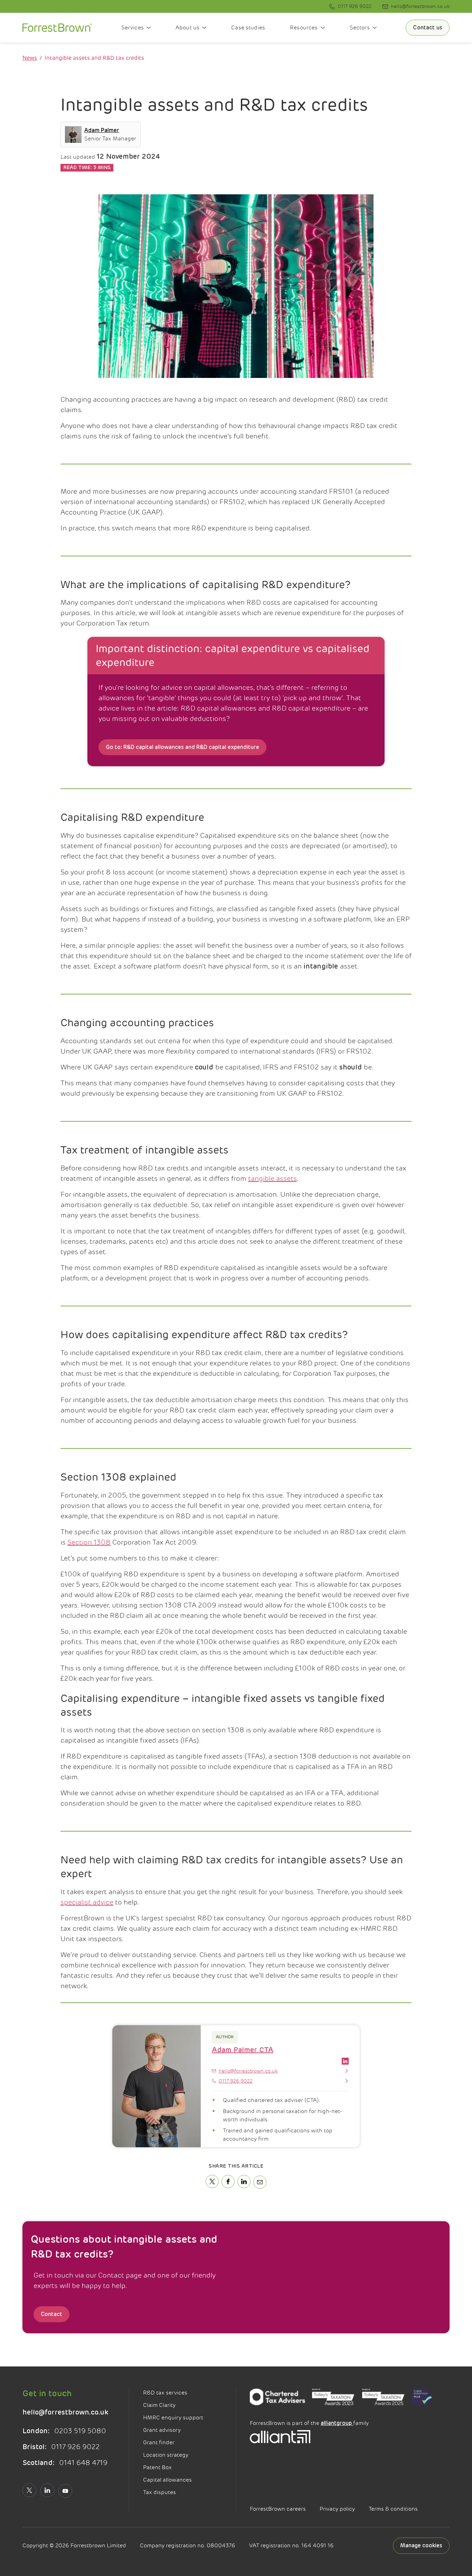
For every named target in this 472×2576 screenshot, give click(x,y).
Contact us (428, 28)
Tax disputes (159, 2492)
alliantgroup (337, 2423)
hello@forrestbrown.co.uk (65, 2412)
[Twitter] (212, 2181)
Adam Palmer (102, 130)
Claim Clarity (159, 2405)
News (30, 58)
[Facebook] (228, 2181)
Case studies (248, 28)
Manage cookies (421, 2546)
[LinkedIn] (244, 2181)
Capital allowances (167, 2480)
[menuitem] (350, 6)
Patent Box (157, 2467)
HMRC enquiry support (173, 2418)
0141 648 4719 (65, 2463)
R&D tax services (165, 2393)
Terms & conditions (393, 2509)
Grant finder (159, 2443)
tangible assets (272, 1179)
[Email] (260, 2182)
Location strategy (166, 2455)
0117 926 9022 (61, 2447)
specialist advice (87, 1902)
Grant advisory (162, 2430)
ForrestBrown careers (278, 2509)
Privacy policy (337, 2509)
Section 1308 (89, 1542)
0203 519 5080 (64, 2431)
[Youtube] (65, 2491)
